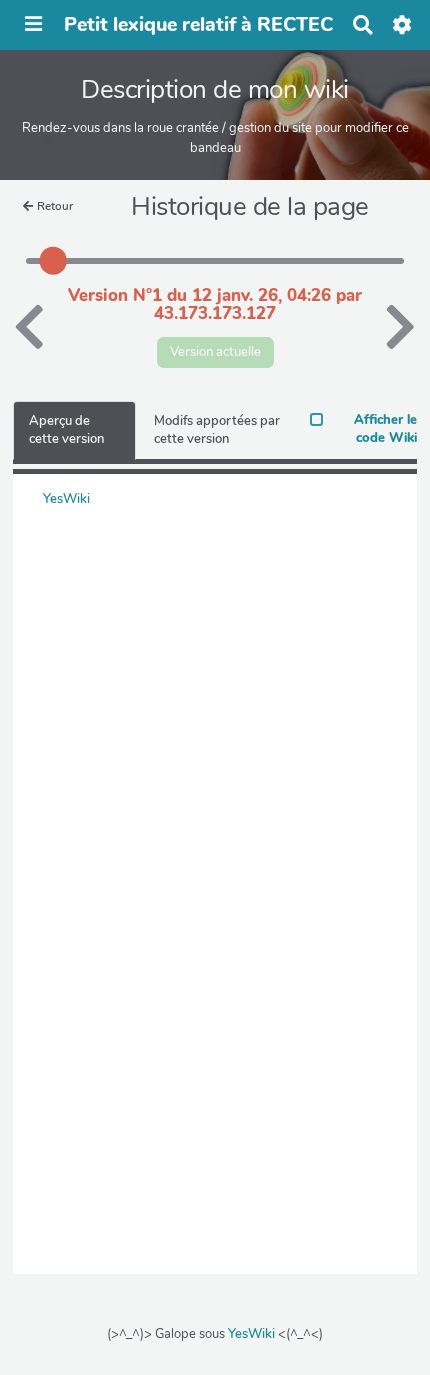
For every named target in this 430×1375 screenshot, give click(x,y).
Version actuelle (215, 352)
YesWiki (251, 1334)
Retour (55, 206)
